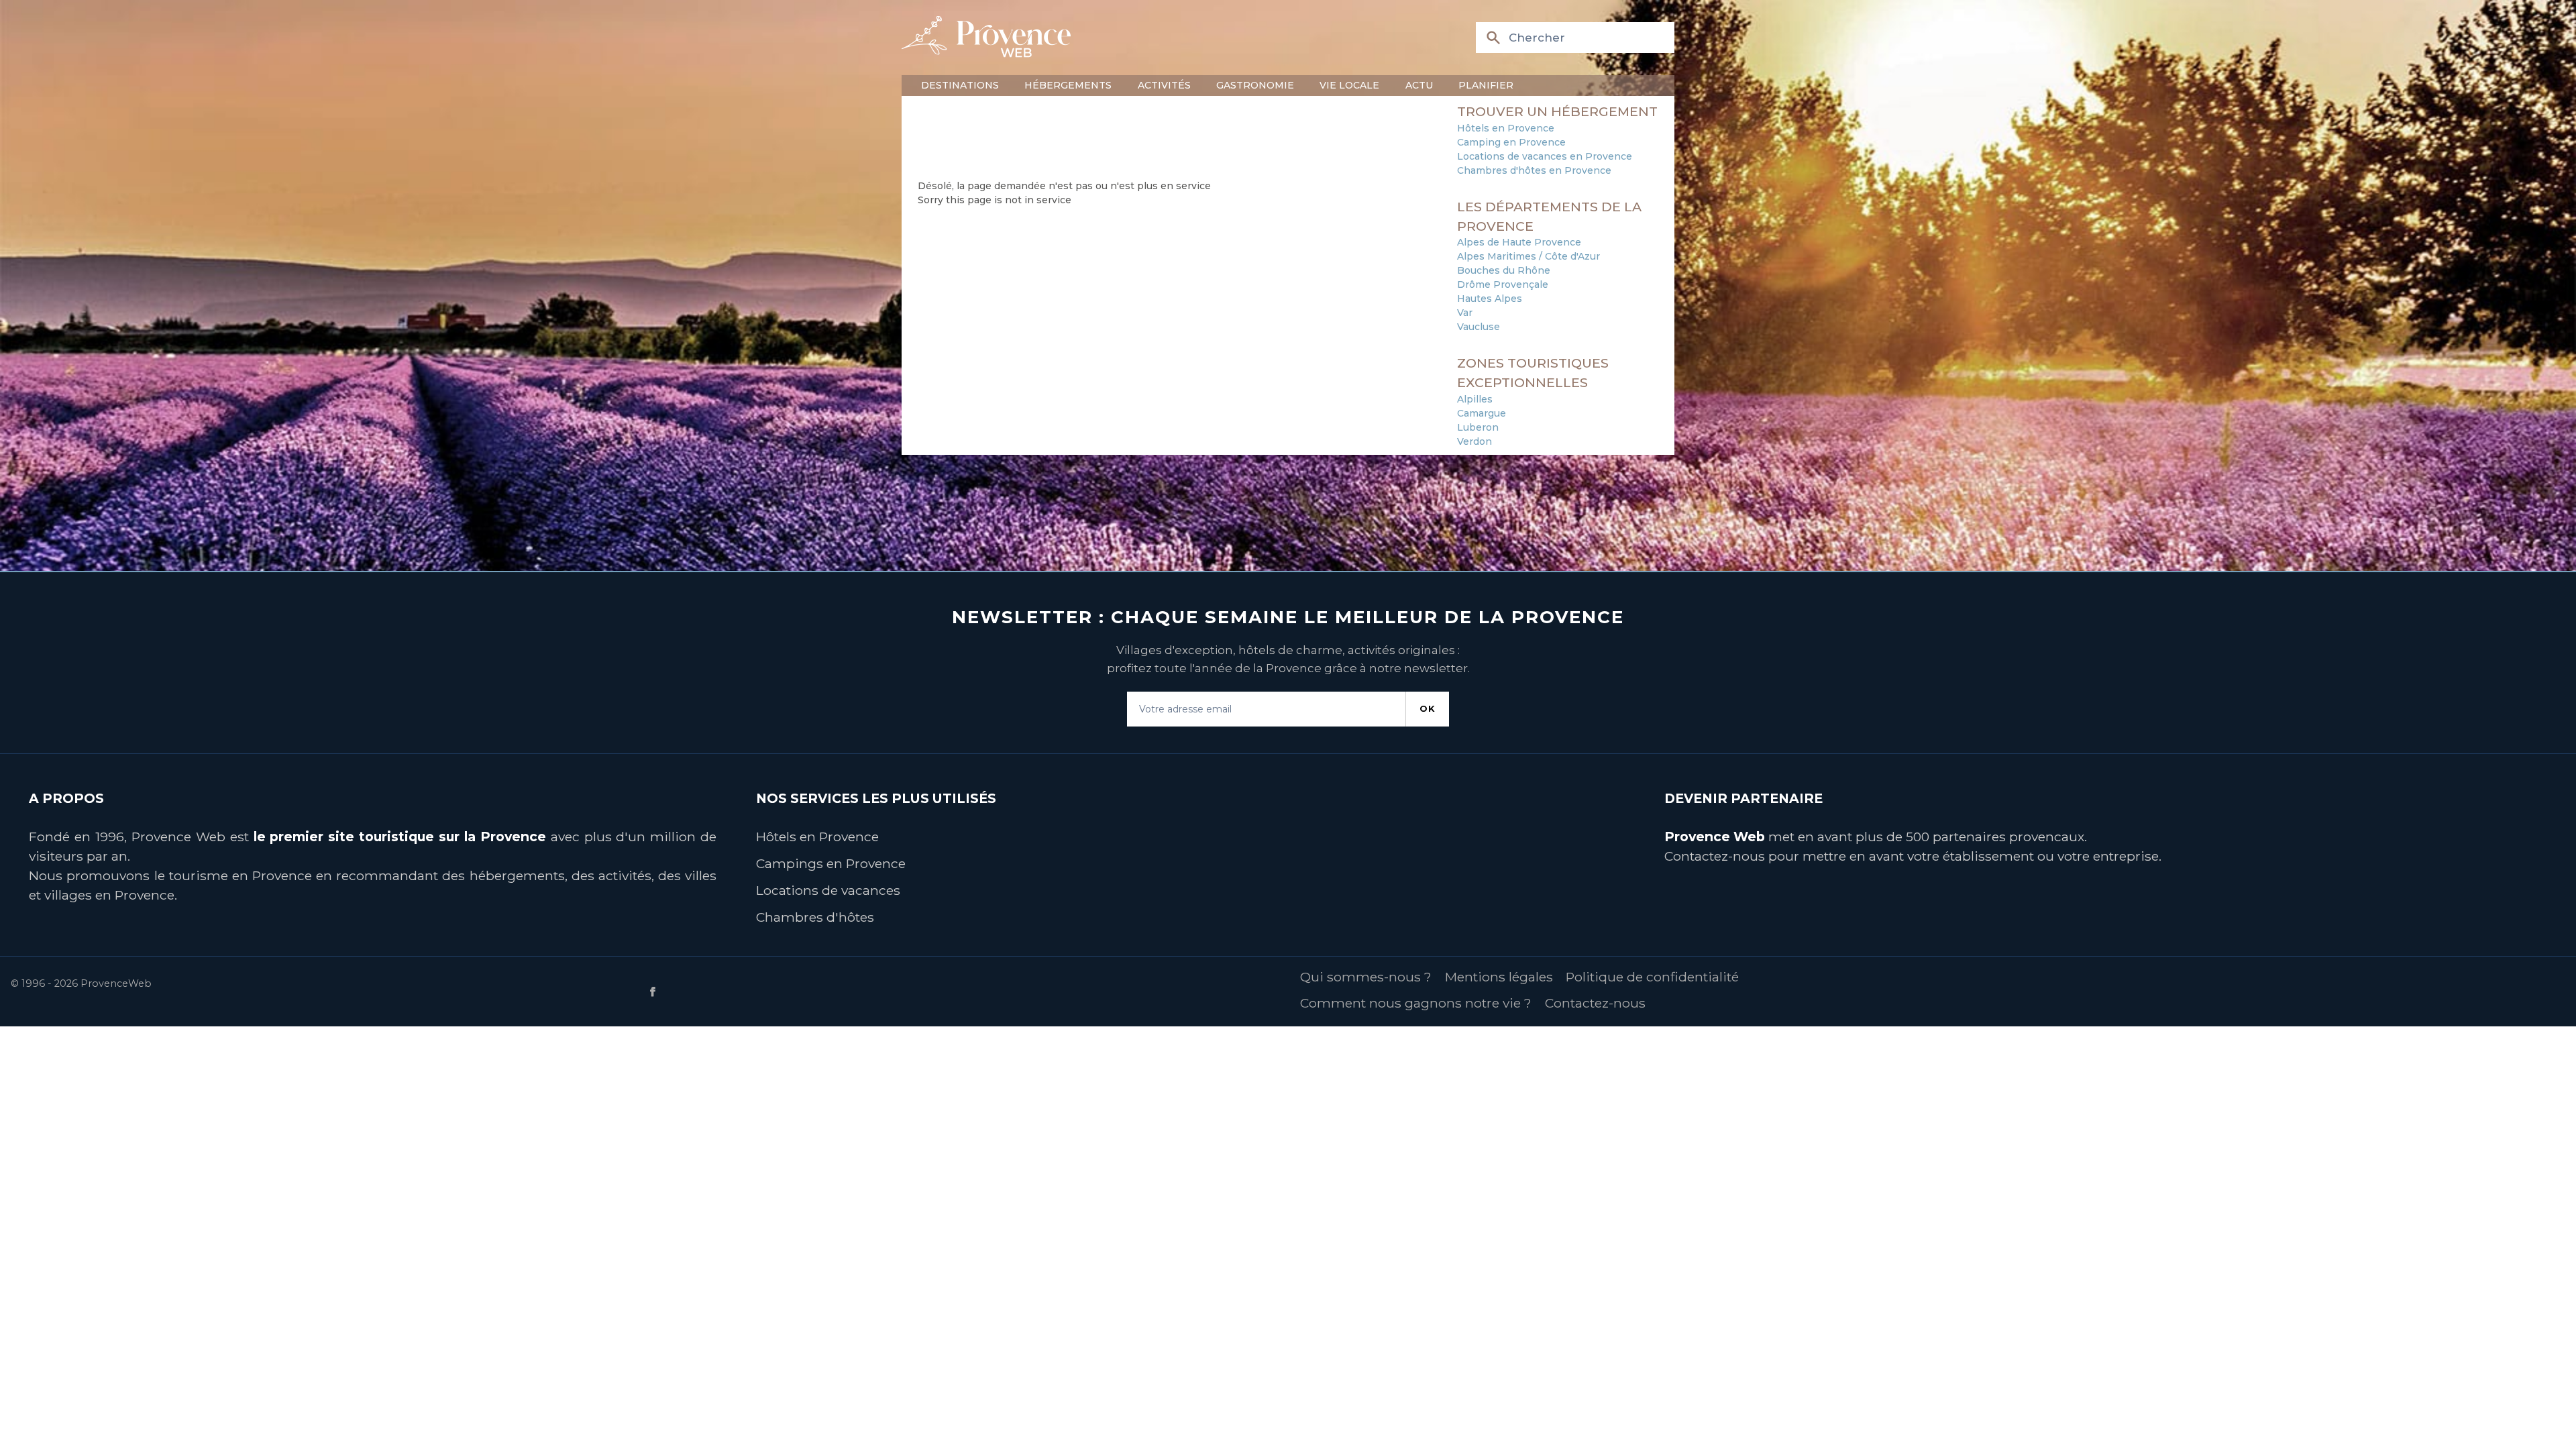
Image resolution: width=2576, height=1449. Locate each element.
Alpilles (1475, 399)
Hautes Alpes (1490, 299)
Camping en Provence (1511, 142)
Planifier (1486, 85)
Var (1465, 313)
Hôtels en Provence (1506, 128)
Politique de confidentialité (1652, 977)
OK (1428, 708)
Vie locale (1349, 85)
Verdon (1474, 441)
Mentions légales (1499, 977)
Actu (1419, 85)
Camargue (1482, 413)
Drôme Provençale (1503, 284)
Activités (1164, 85)
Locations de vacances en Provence (1545, 156)
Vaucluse (1479, 327)
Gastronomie (1255, 85)
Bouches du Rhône (1504, 270)
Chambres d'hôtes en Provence (1534, 170)
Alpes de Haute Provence (1519, 242)
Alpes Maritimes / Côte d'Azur (1528, 256)
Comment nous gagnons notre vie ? (1416, 1003)
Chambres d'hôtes (815, 917)
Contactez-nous (1715, 856)
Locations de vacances (828, 890)
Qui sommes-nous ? (1366, 977)
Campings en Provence (831, 863)
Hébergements (1068, 85)
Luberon (1478, 427)
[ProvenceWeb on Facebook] (965, 992)
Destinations (960, 85)
